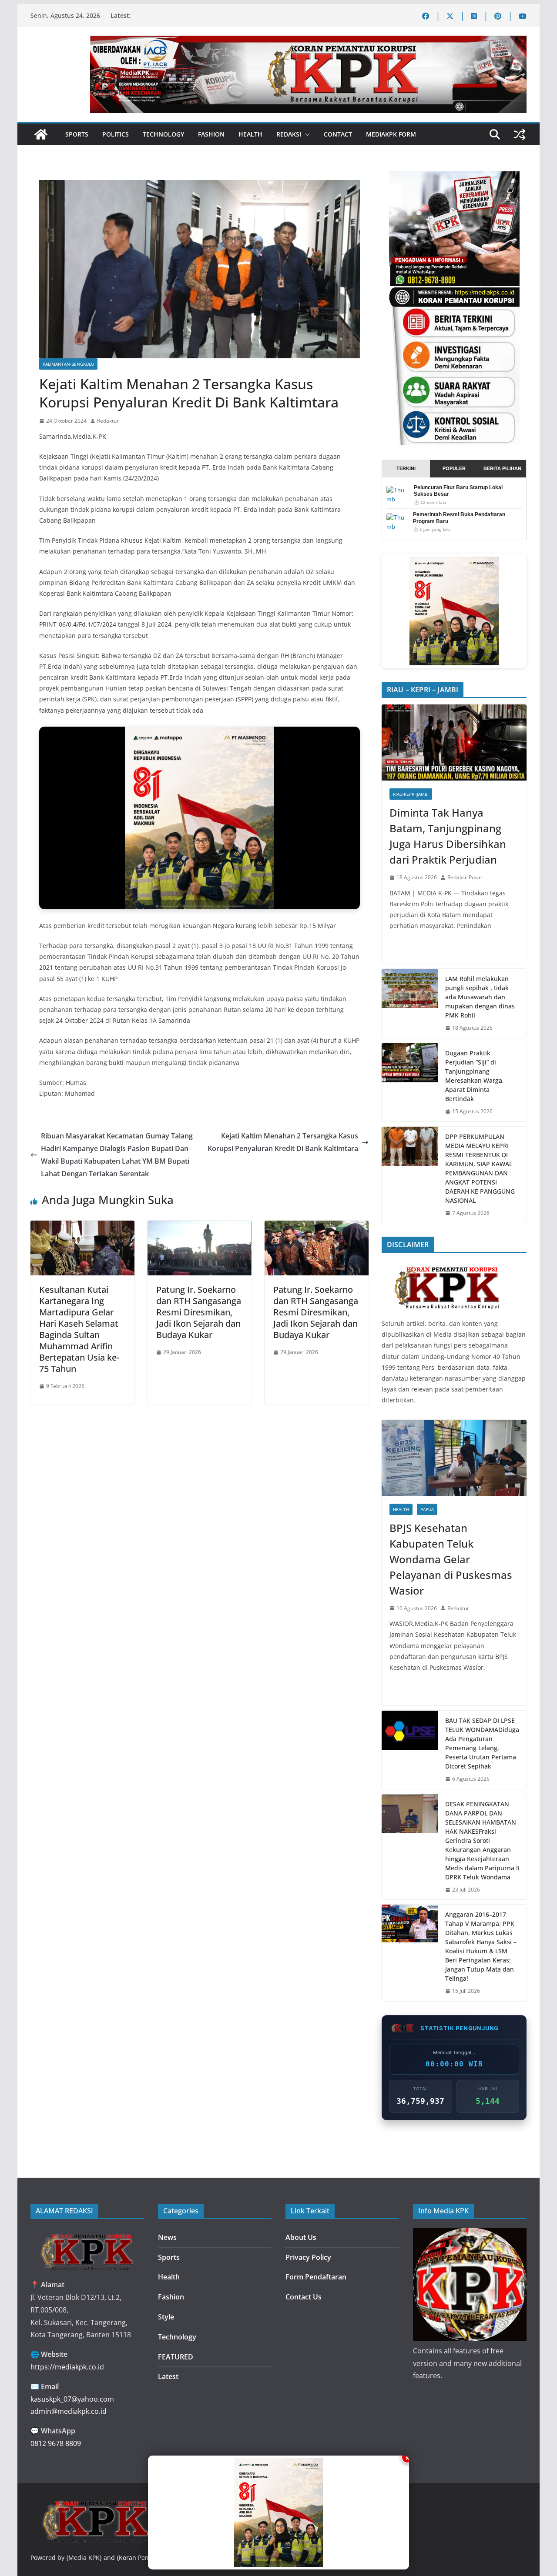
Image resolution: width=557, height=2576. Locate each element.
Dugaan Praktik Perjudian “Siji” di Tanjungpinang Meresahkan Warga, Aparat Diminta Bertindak (475, 1076)
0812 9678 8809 (56, 2443)
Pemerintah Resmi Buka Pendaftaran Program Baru (459, 518)
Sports (77, 134)
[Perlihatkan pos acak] (520, 134)
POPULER (454, 468)
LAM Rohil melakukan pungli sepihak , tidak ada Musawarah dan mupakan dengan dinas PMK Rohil (480, 997)
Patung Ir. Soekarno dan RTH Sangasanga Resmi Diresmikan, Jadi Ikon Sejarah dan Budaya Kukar (199, 1312)
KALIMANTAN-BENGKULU (68, 364)
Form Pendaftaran (316, 2277)
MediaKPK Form (391, 134)
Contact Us (304, 2297)
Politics (116, 134)
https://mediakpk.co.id (67, 2367)
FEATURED (176, 2357)
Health (250, 134)
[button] (305, 134)
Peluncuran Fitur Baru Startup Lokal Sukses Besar (458, 491)
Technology (163, 134)
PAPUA (427, 1509)
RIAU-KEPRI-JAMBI (411, 794)
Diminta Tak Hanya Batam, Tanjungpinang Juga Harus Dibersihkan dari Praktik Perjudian (448, 836)
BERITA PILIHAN (502, 468)
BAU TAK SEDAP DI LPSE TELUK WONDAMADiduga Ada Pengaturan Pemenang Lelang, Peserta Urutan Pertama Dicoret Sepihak (482, 1743)
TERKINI (406, 468)
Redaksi (289, 134)
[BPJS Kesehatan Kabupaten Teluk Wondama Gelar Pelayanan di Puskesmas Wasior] (454, 1458)
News (167, 2237)
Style (166, 2317)
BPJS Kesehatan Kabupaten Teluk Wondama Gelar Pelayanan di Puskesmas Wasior (451, 1559)
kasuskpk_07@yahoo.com (72, 2399)
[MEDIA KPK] (447, 1265)
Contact (338, 134)
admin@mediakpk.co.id (69, 2411)
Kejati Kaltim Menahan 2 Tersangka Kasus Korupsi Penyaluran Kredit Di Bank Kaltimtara (283, 1142)
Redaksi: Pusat (465, 877)
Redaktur (108, 421)
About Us (301, 2237)
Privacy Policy (308, 2257)
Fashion (211, 134)
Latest (168, 2376)
